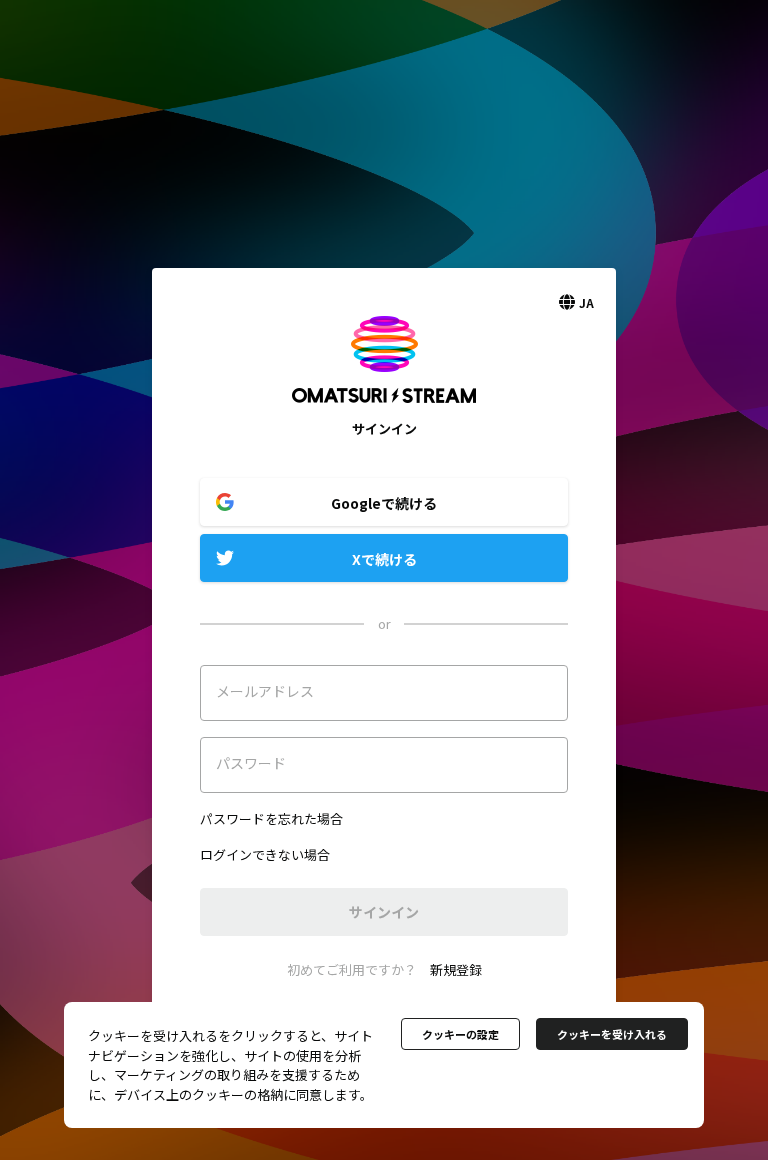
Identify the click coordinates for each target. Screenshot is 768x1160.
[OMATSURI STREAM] (384, 409)
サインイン (384, 912)
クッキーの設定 (460, 1034)
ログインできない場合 (265, 854)
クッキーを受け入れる (612, 1034)
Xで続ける (384, 559)
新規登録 (456, 969)
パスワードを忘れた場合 (271, 818)
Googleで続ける (384, 503)
